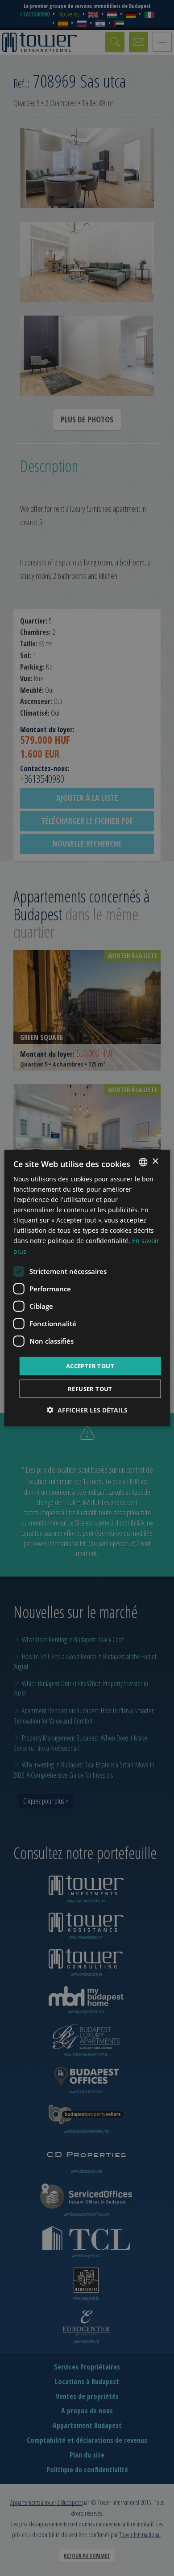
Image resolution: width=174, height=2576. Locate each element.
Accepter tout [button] (90, 1366)
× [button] (155, 1162)
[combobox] (143, 1162)
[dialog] (87, 1288)
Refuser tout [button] (90, 1389)
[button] (87, 1410)
